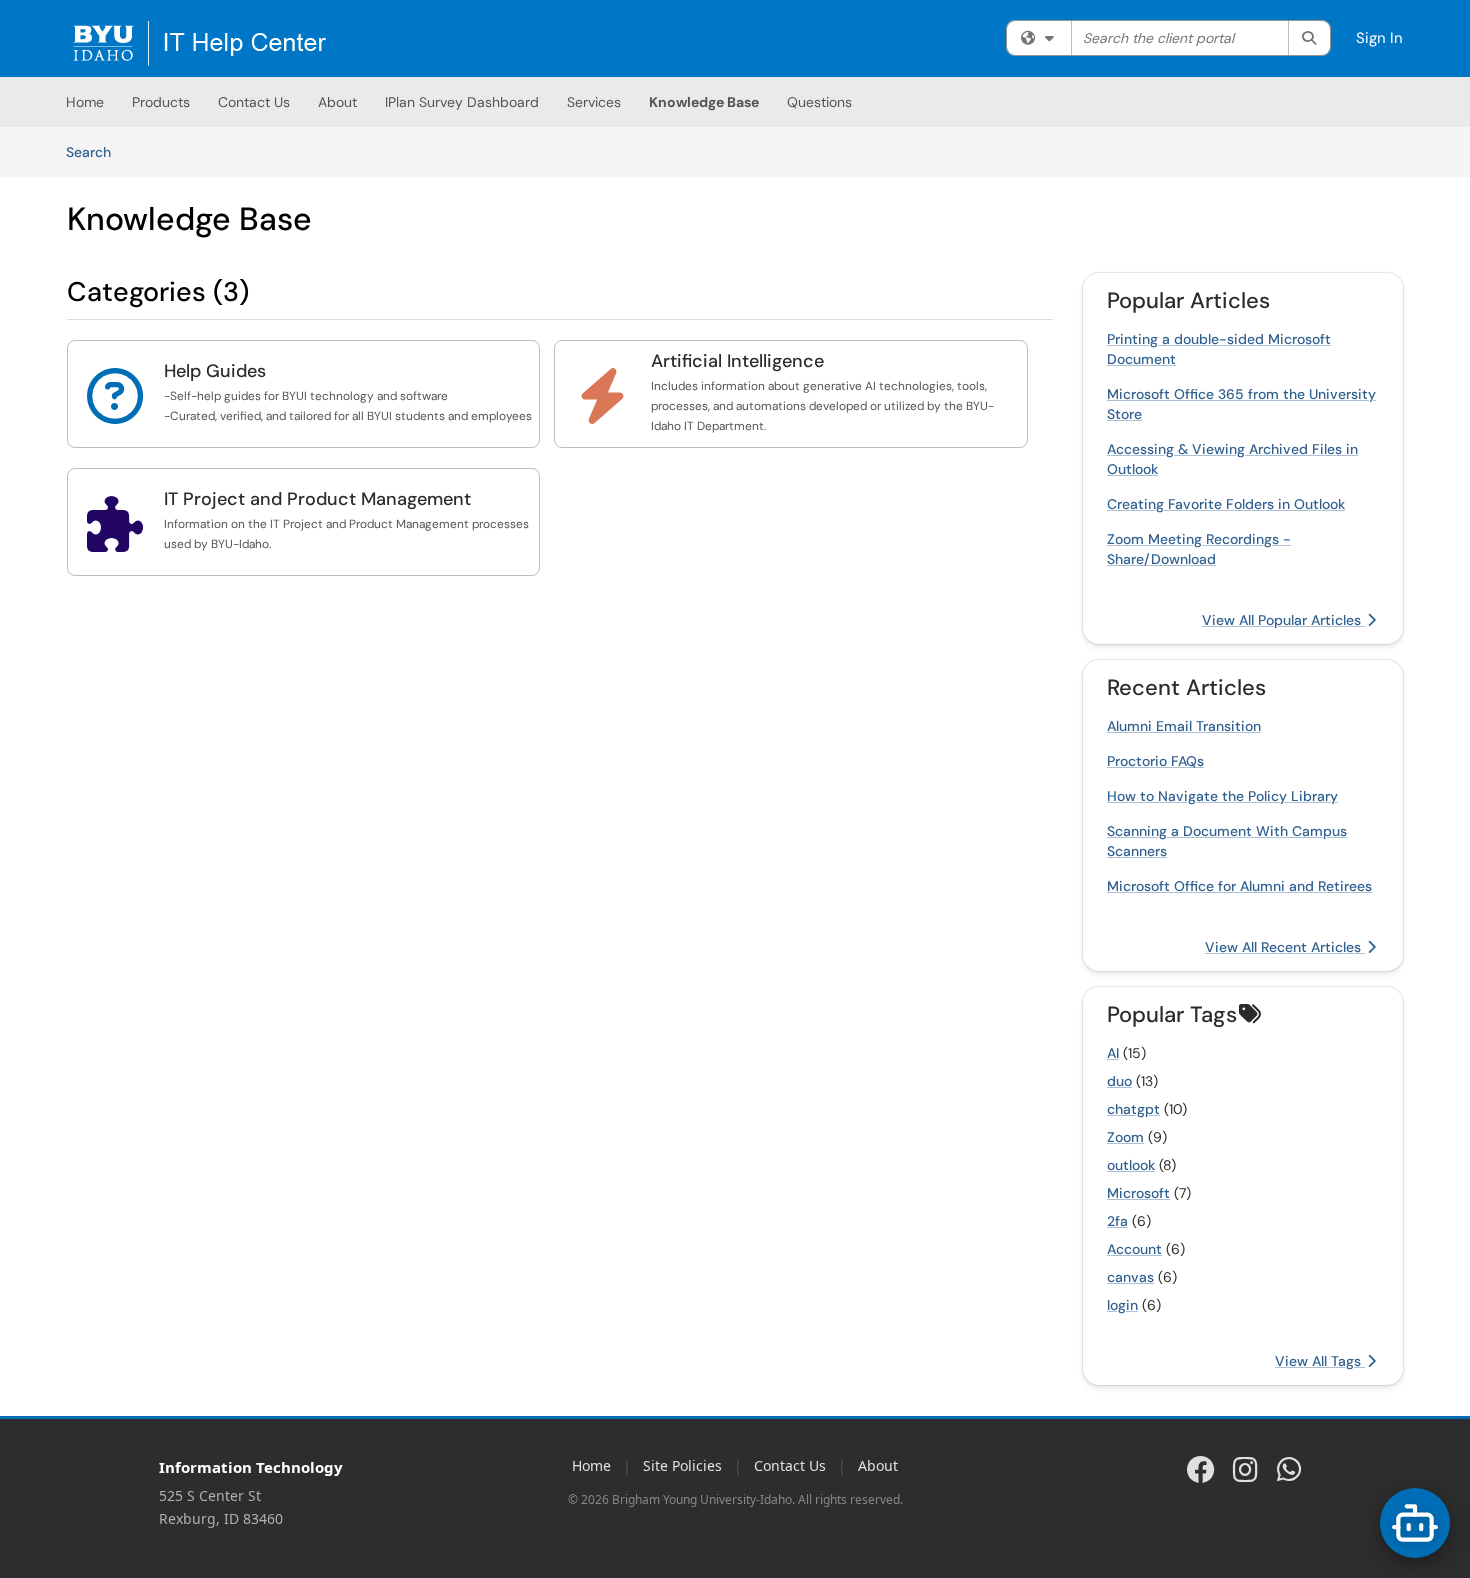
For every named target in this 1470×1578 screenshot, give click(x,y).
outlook (1131, 1165)
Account (1134, 1249)
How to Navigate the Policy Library (1222, 796)
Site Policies (682, 1465)
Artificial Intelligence (737, 361)
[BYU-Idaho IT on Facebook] (1201, 1469)
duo (1119, 1081)
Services (594, 102)
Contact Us (254, 102)
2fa (1117, 1221)
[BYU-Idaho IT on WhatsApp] (1289, 1469)
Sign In (1379, 38)
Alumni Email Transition (1184, 726)
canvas (1130, 1277)
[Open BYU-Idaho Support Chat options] (1415, 1523)
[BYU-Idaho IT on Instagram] (1245, 1469)
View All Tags (1320, 1361)
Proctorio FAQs (1155, 761)
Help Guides (215, 371)
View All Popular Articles (1283, 620)
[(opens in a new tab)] (200, 43)
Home (85, 102)
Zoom (1125, 1137)
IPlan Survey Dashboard (462, 102)
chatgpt (1133, 1109)
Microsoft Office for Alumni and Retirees (1239, 886)
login (1122, 1305)
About (337, 102)
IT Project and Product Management (317, 499)
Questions (819, 102)
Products (161, 102)
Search (95, 151)
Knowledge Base (704, 102)
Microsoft (1138, 1193)
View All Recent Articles (1285, 947)
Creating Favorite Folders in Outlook (1226, 504)
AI (1113, 1053)
